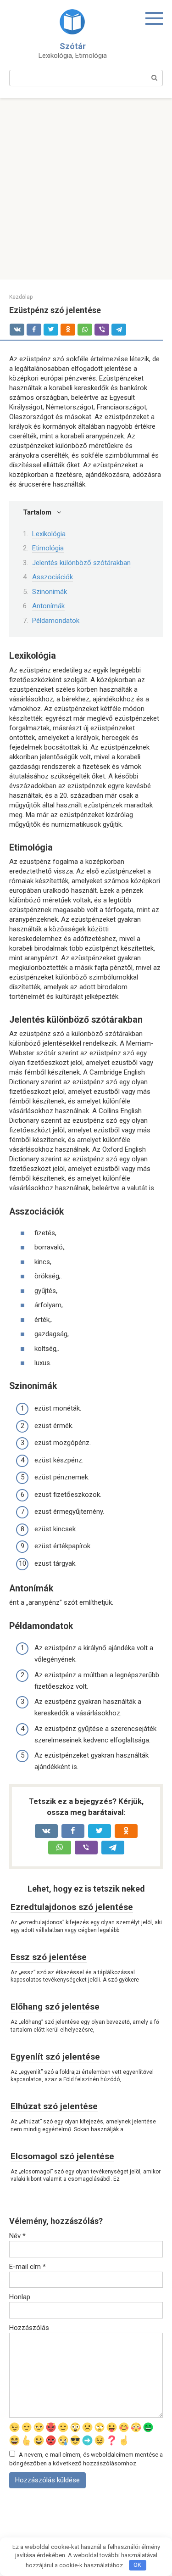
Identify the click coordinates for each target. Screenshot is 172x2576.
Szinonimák (50, 592)
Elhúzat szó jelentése (54, 2106)
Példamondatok (56, 621)
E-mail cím (28, 2267)
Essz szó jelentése (49, 1957)
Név (17, 2236)
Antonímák (48, 606)
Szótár (73, 46)
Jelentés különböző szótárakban (81, 563)
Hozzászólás (29, 2328)
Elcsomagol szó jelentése (62, 2156)
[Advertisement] (86, 189)
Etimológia (48, 548)
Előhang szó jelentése (55, 2007)
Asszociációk (53, 577)
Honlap (20, 2297)
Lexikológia (49, 534)
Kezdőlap (21, 297)
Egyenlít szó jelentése (55, 2057)
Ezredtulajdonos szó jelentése (72, 1907)
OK (137, 2565)
